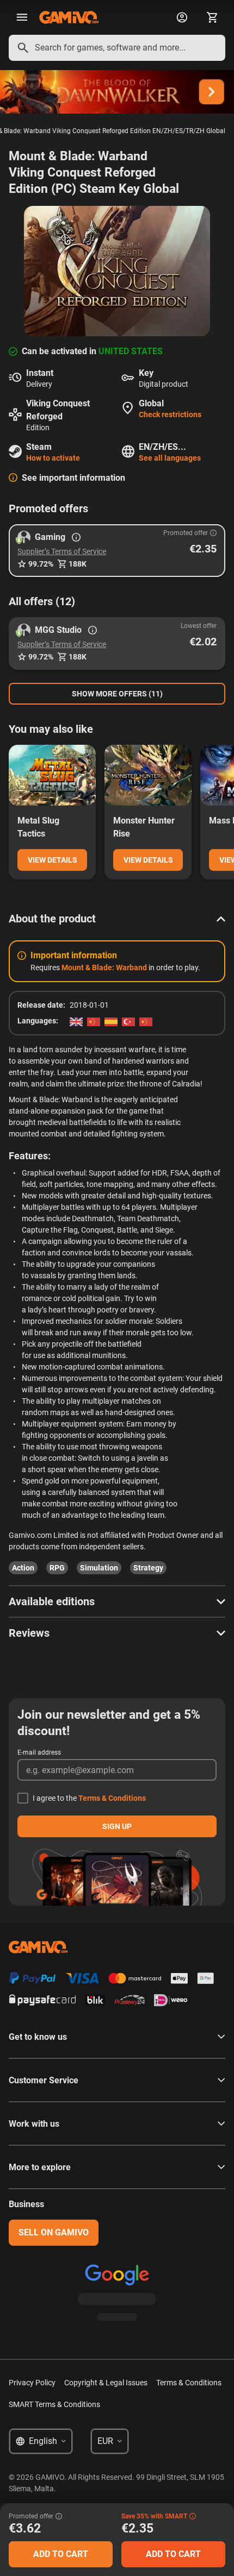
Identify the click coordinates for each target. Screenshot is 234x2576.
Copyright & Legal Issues (106, 2383)
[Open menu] (22, 17)
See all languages (170, 458)
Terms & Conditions (112, 1798)
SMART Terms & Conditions (54, 2404)
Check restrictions (170, 414)
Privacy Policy (32, 2383)
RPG (57, 1568)
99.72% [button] (41, 564)
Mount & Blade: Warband (104, 967)
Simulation (99, 1568)
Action (23, 1568)
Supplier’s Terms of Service (62, 551)
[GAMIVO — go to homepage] (69, 17)
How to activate (53, 458)
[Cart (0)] (212, 17)
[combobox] (117, 48)
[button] (117, 551)
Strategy (148, 1568)
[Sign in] (182, 17)
